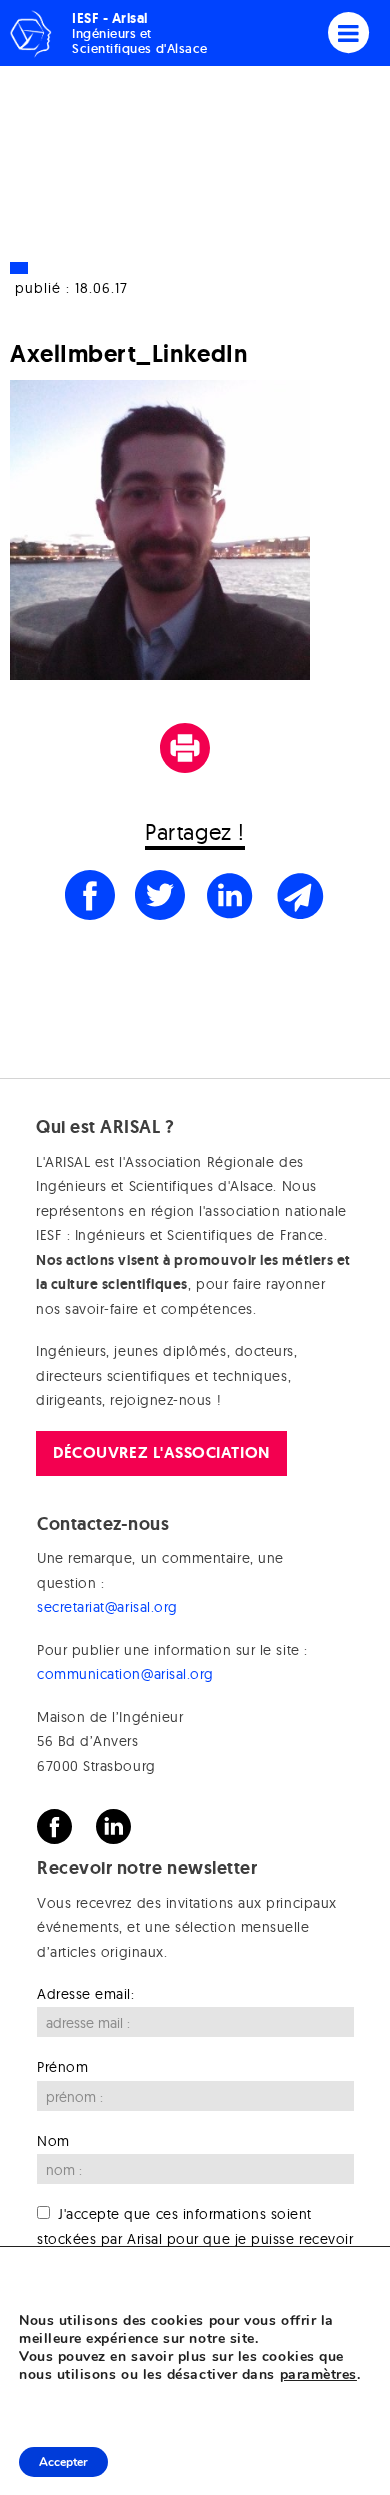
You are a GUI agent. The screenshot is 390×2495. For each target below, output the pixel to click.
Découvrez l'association (161, 1452)
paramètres (318, 2375)
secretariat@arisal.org (107, 1607)
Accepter (63, 2462)
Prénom (62, 2067)
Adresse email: (86, 1994)
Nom (53, 2141)
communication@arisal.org (125, 1674)
